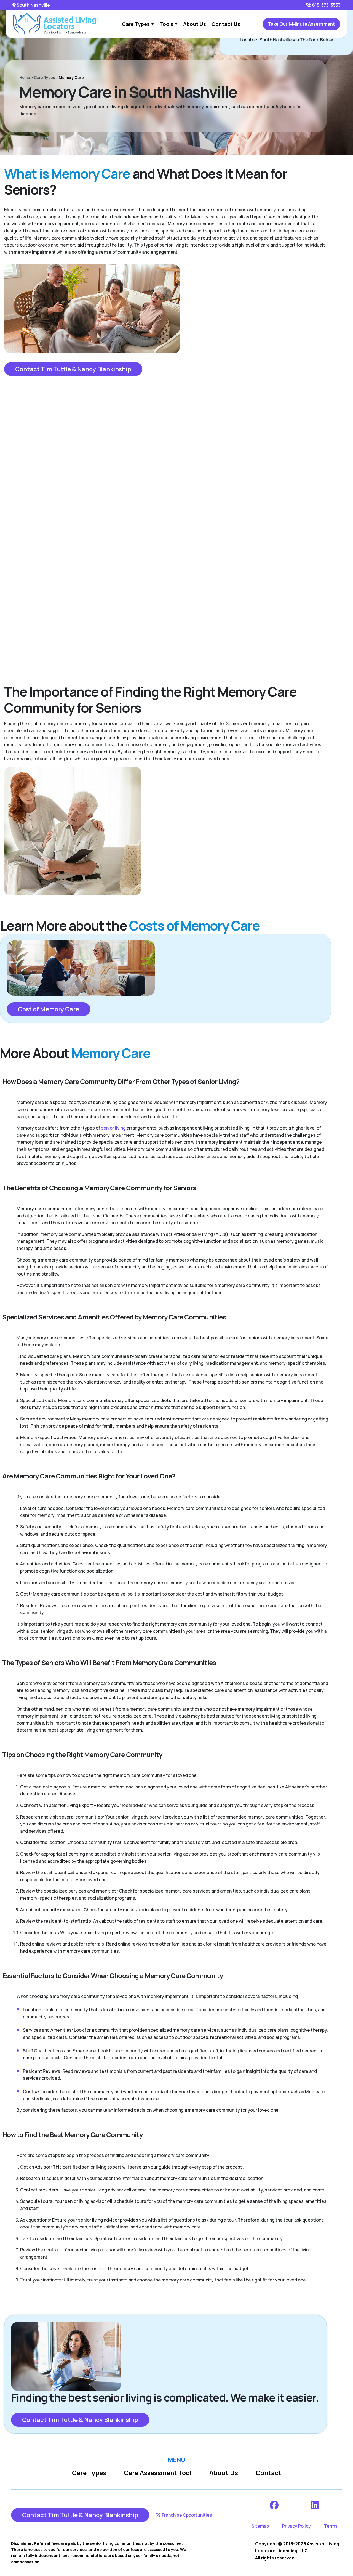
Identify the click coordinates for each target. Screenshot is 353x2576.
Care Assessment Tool (158, 2473)
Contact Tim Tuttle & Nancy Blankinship (73, 369)
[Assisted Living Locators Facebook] (275, 2505)
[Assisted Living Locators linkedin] (315, 2505)
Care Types (44, 77)
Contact (268, 2473)
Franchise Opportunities (187, 2515)
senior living (113, 1128)
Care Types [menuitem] (136, 24)
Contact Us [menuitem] (226, 24)
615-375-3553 (326, 5)
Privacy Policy (296, 2526)
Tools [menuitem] (166, 24)
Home (25, 77)
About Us (224, 2473)
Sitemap (260, 2526)
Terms (331, 2526)
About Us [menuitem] (195, 24)
